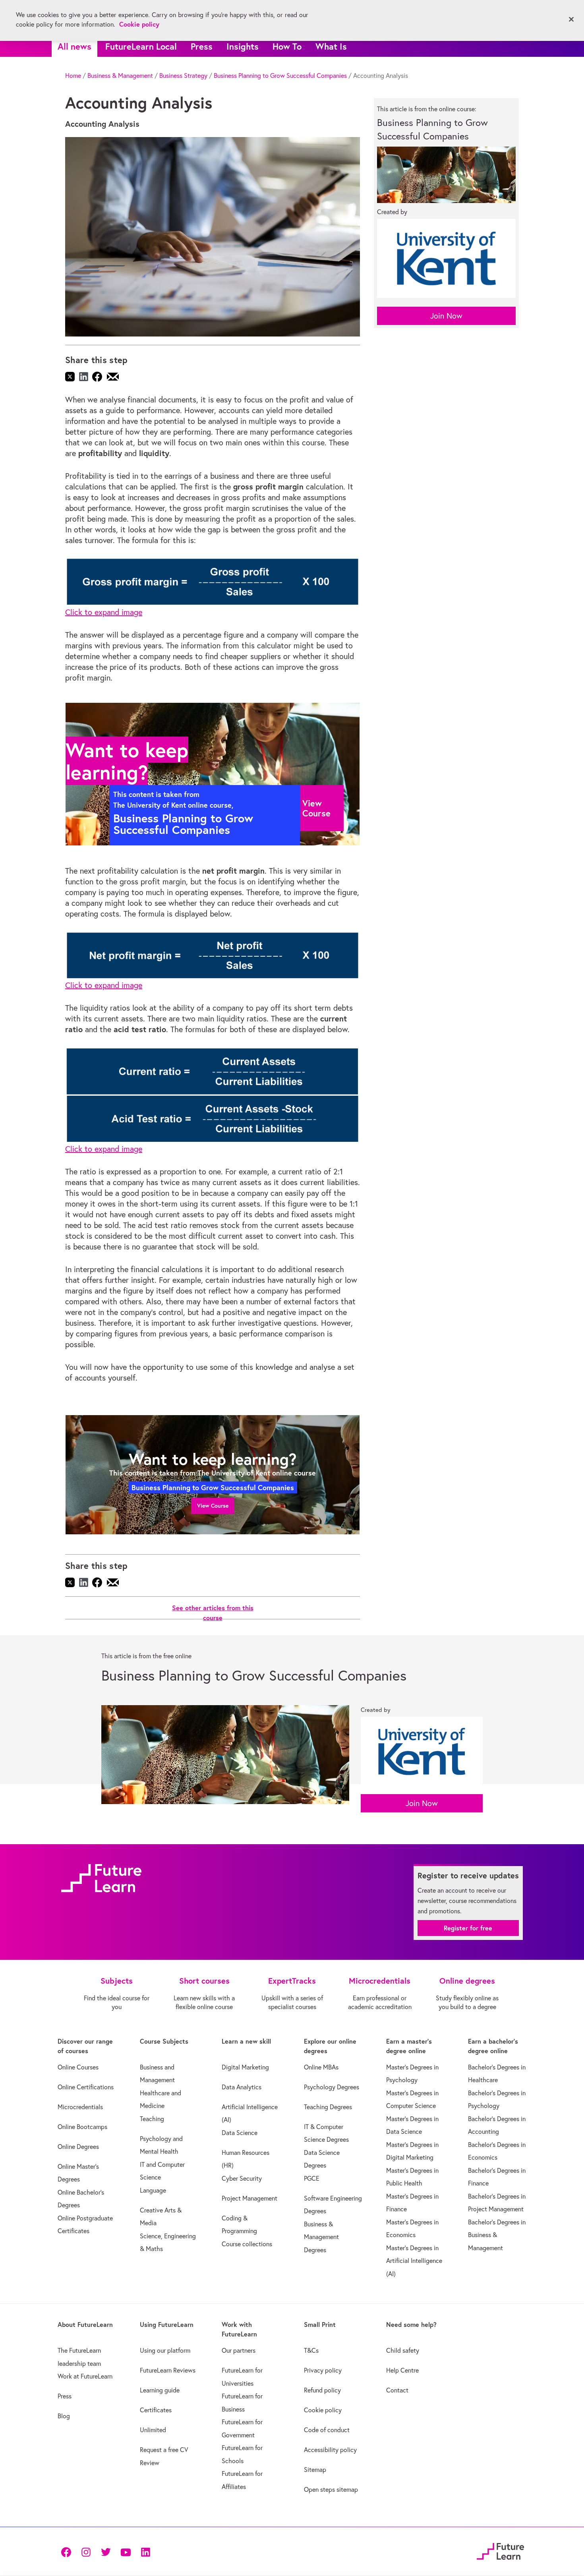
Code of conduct (327, 2430)
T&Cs (311, 2350)
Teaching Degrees (328, 2107)
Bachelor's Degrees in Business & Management (497, 2235)
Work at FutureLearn (85, 2376)
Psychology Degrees (332, 2087)
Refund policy (322, 2390)
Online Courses (78, 2067)
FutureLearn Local (141, 46)
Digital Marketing (245, 2067)
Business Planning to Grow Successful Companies (280, 75)
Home (73, 75)
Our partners (239, 2350)
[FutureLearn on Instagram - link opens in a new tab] (86, 2552)
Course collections (247, 2244)
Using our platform (165, 2350)
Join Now (446, 316)
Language (153, 2190)
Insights (243, 46)
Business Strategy (183, 75)
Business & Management (120, 75)
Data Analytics (242, 2087)
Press (202, 46)
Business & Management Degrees (321, 2237)
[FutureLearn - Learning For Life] (500, 2550)
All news (74, 46)
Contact (397, 2390)
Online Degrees (78, 2147)
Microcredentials (80, 2107)
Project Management (249, 2198)
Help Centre (402, 2370)
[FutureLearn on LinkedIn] (145, 2552)
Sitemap (315, 2470)
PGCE (312, 2178)
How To (287, 46)
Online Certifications (86, 2087)
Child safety (403, 2350)
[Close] (571, 19)
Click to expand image (104, 612)
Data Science (240, 2133)
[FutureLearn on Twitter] (106, 2552)
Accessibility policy (330, 2450)
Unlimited (153, 2430)
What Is (331, 46)
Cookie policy (323, 2410)
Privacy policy (323, 2370)
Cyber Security (242, 2178)
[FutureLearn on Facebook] (68, 2552)
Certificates (156, 2410)
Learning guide (160, 2390)
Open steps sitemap (331, 2489)
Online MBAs (321, 2067)
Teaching (152, 2119)
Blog (64, 2416)
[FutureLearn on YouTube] (126, 2552)
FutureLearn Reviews (168, 2370)
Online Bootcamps (82, 2127)
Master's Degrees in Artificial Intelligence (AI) (414, 2261)
